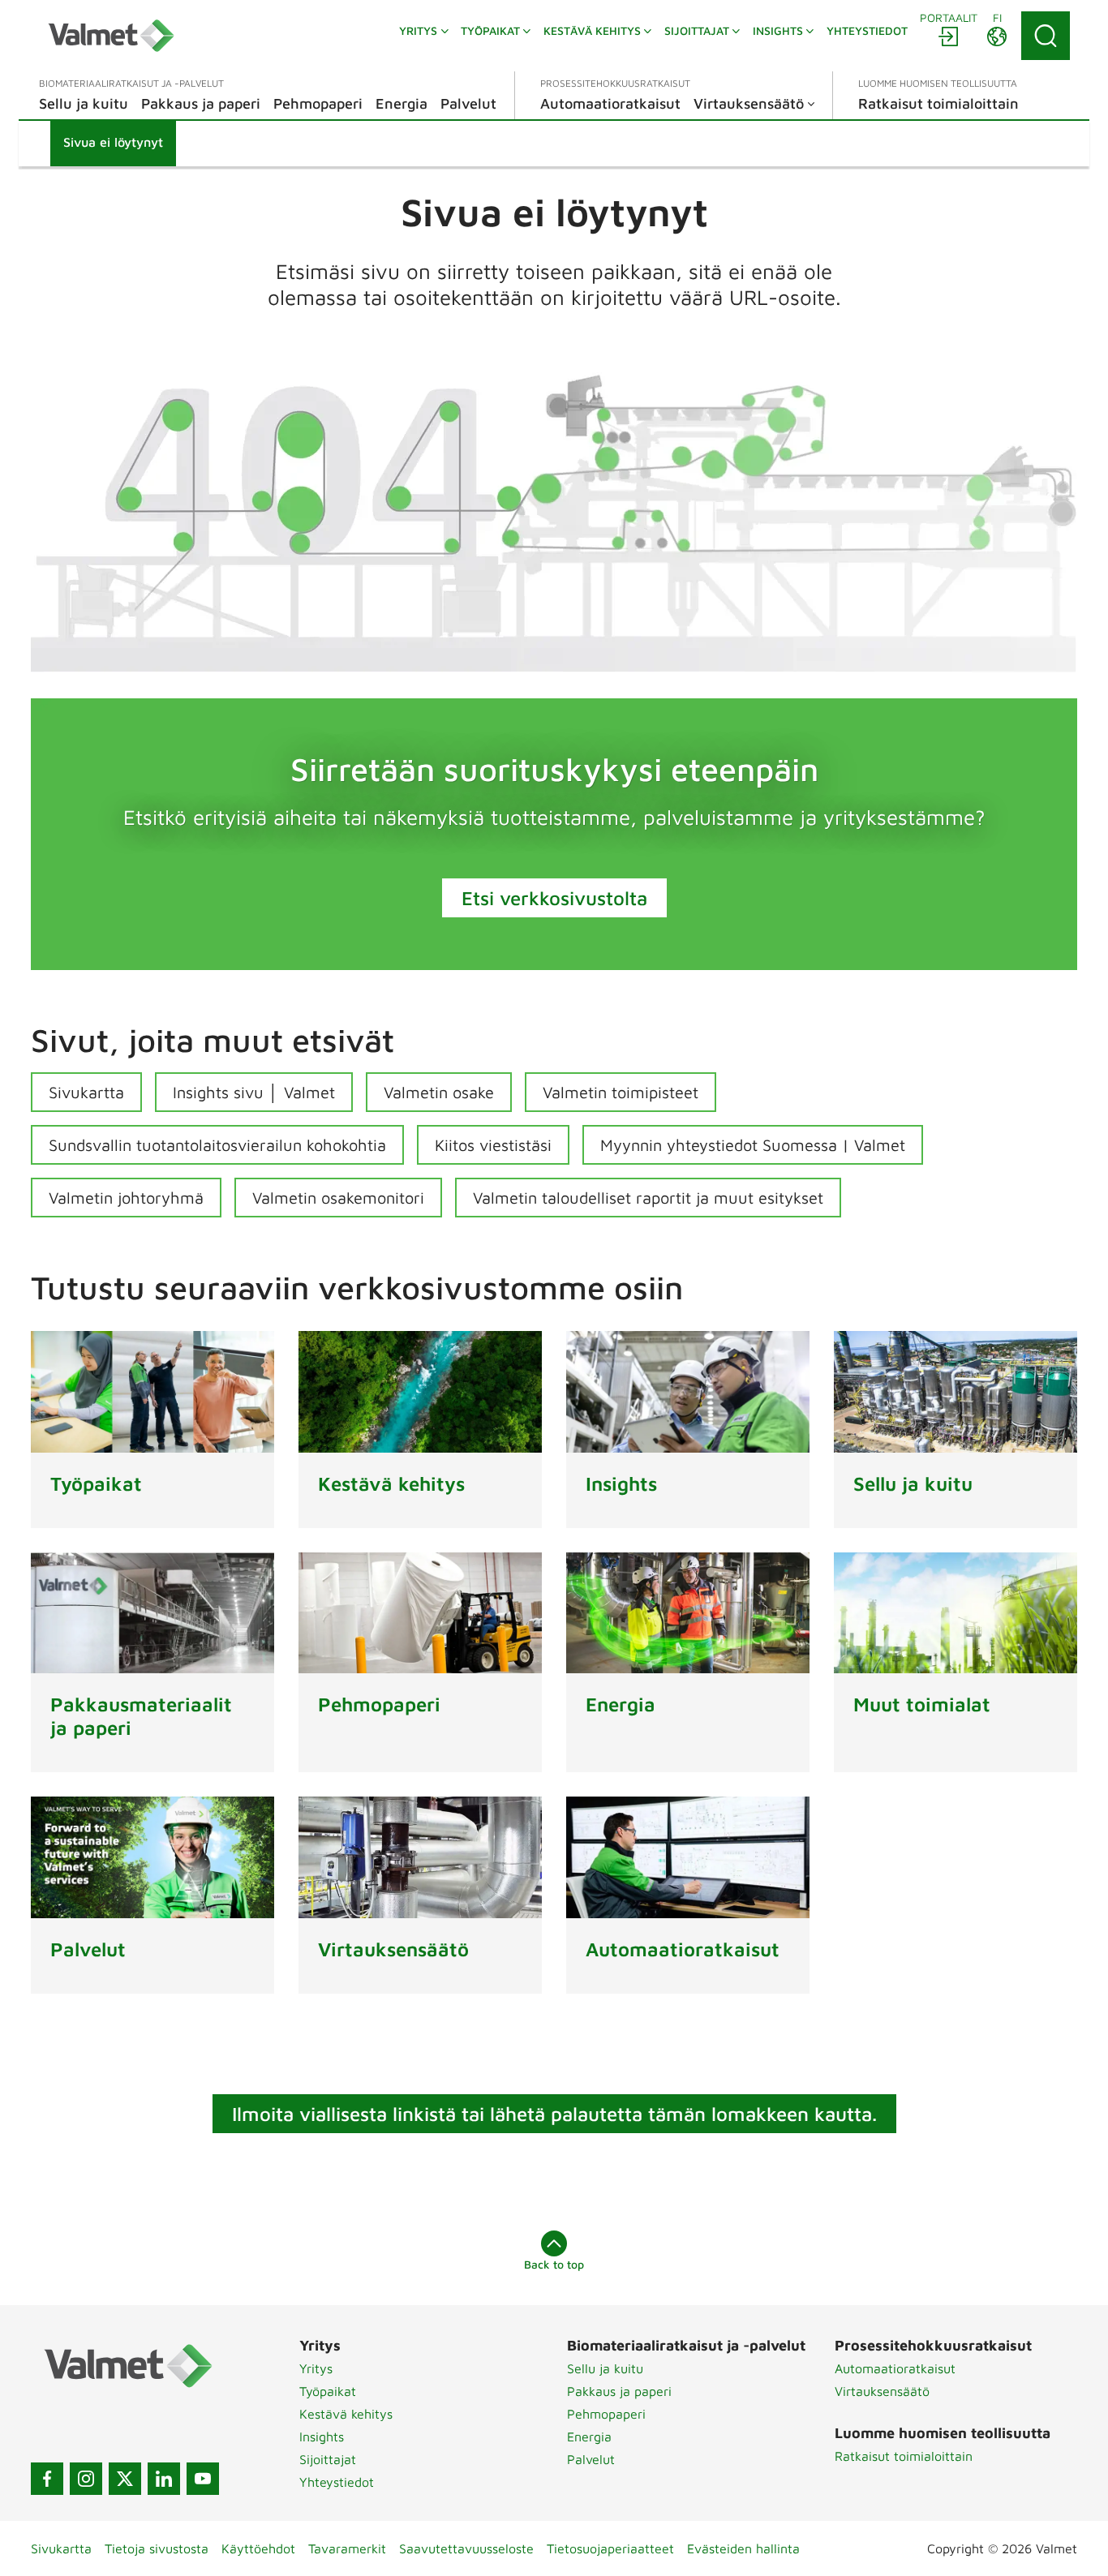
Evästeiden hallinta (743, 2548)
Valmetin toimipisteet (621, 1092)
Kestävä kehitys (346, 2414)
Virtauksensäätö (882, 2391)
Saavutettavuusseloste (466, 2548)
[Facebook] (47, 2479)
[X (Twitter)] (125, 2479)
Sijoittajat (328, 2459)
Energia (589, 2436)
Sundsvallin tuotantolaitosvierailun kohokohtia (217, 1145)
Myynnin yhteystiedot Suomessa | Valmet (753, 1145)
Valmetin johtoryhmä (126, 1198)
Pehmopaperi (606, 2414)
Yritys (316, 2368)
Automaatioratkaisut (895, 2368)
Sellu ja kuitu (605, 2368)
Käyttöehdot (258, 2548)
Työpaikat (328, 2391)
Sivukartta (86, 1092)
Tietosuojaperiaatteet (610, 2548)
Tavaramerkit (347, 2548)
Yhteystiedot (337, 2482)
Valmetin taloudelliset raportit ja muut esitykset (648, 1198)
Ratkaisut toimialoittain (904, 2456)
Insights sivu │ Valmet (254, 1092)
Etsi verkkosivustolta (554, 898)
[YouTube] (203, 2479)
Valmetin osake (439, 1092)
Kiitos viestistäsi (493, 1145)
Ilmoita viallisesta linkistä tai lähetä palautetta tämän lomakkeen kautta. (554, 2114)
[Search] (1046, 36)
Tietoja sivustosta (157, 2548)
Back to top (554, 2264)
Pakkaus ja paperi (619, 2391)
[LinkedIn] (164, 2479)
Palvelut (591, 2459)
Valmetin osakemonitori (338, 1198)
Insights (322, 2436)
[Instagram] (86, 2479)
